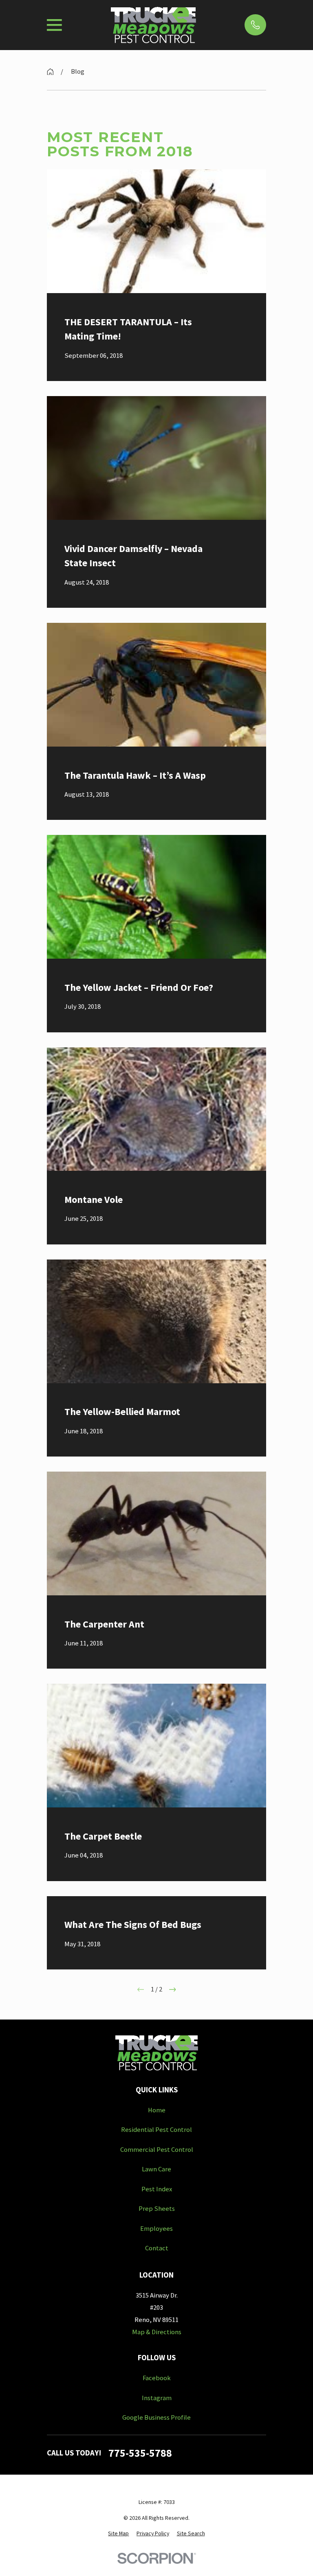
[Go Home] (50, 72)
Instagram (157, 2398)
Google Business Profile (156, 2417)
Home (157, 2110)
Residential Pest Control (156, 2130)
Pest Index (157, 2189)
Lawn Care (156, 2169)
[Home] (153, 25)
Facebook (157, 2378)
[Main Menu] (54, 25)
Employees (156, 2229)
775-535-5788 (140, 2453)
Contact (157, 2248)
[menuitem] (118, 2533)
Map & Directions (157, 2332)
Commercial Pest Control (157, 2150)
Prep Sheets (157, 2209)
